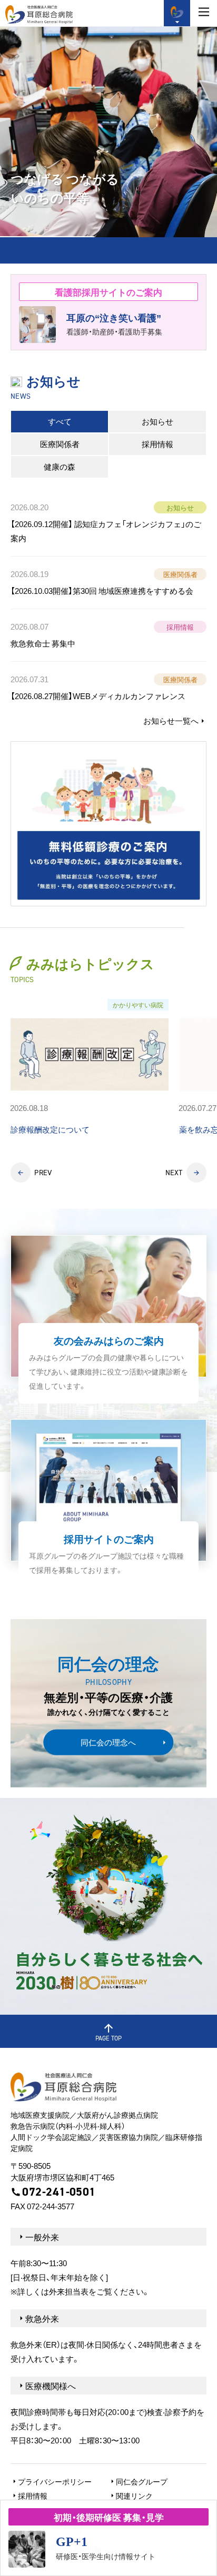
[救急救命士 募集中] (108, 635)
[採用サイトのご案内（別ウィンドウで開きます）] (108, 1503)
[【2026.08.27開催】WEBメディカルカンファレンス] (108, 688)
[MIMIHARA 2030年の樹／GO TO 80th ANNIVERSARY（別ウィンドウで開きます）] (108, 1906)
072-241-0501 (59, 2192)
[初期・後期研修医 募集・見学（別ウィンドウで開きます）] (108, 2538)
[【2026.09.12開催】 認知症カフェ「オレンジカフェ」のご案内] (108, 525)
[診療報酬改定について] (90, 1068)
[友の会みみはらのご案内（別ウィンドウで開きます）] (108, 1319)
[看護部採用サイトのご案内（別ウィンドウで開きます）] (108, 312)
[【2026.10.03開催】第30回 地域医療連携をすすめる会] (108, 583)
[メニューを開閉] (204, 12)
